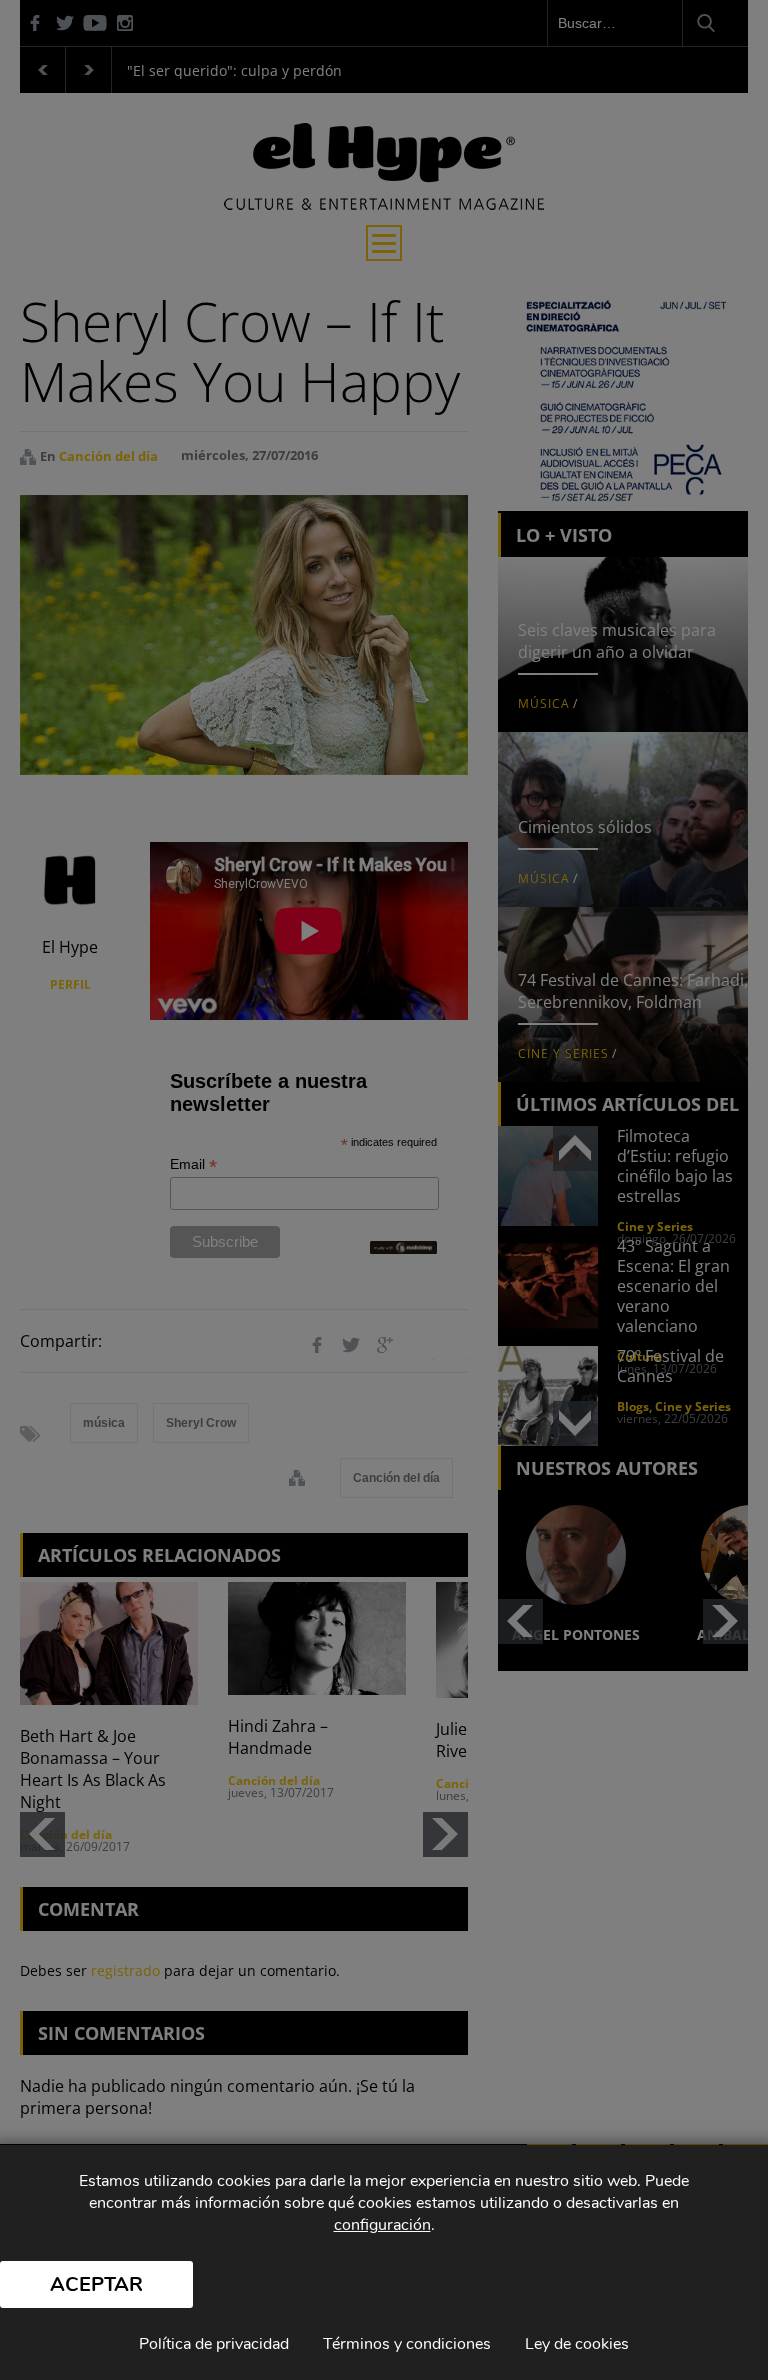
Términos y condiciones (407, 2344)
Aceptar (96, 2284)
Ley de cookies (577, 2344)
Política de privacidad (214, 2344)
